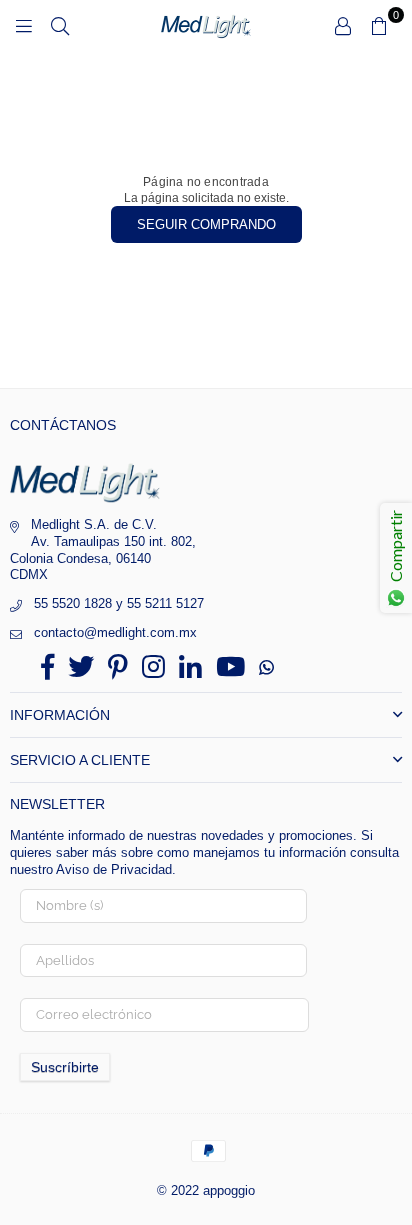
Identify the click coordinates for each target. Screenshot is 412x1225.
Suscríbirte (65, 1067)
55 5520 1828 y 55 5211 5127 (119, 603)
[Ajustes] (343, 25)
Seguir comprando (206, 224)
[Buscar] (60, 25)
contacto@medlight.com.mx (115, 632)
